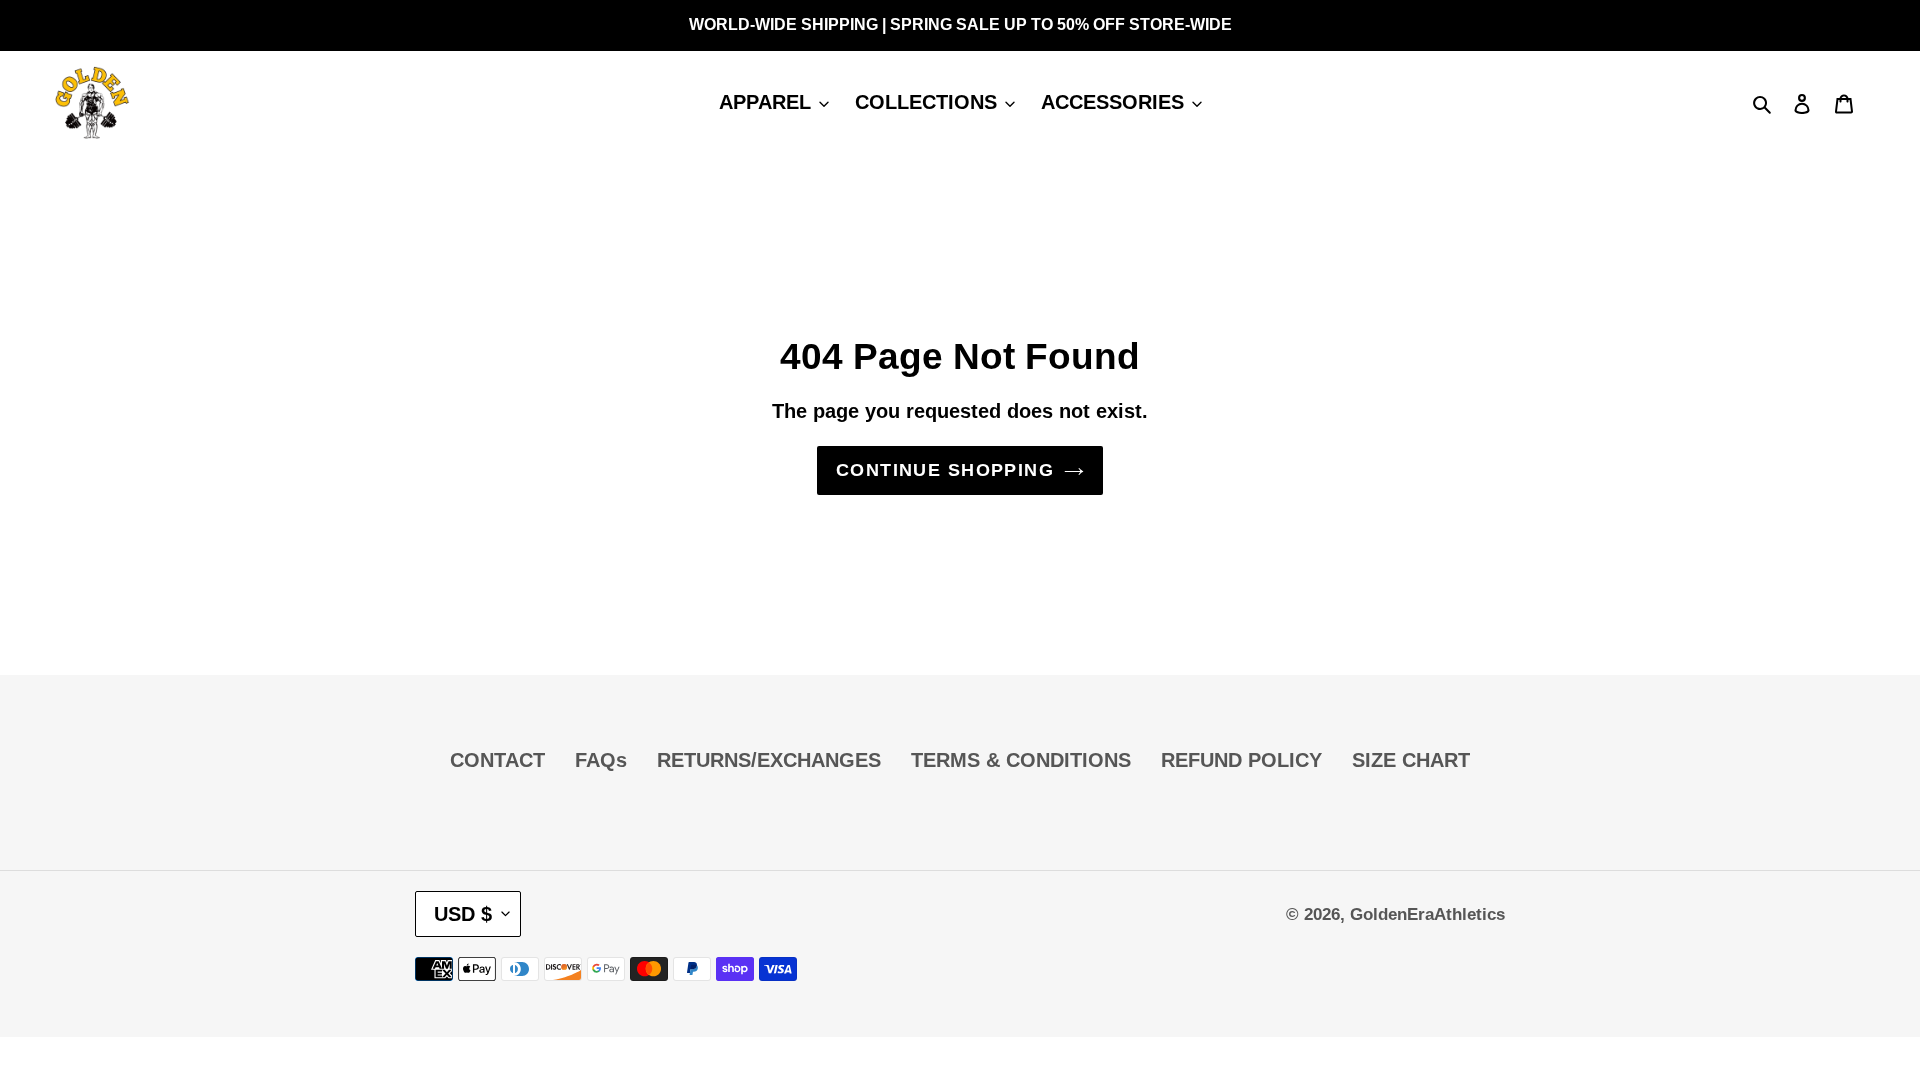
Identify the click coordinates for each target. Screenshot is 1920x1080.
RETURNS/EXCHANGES (769, 760)
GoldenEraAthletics (1427, 914)
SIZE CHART (1411, 760)
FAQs (601, 760)
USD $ (463, 914)
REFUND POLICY (1241, 760)
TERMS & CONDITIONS (1021, 760)
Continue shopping (945, 470)
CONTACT (497, 760)
